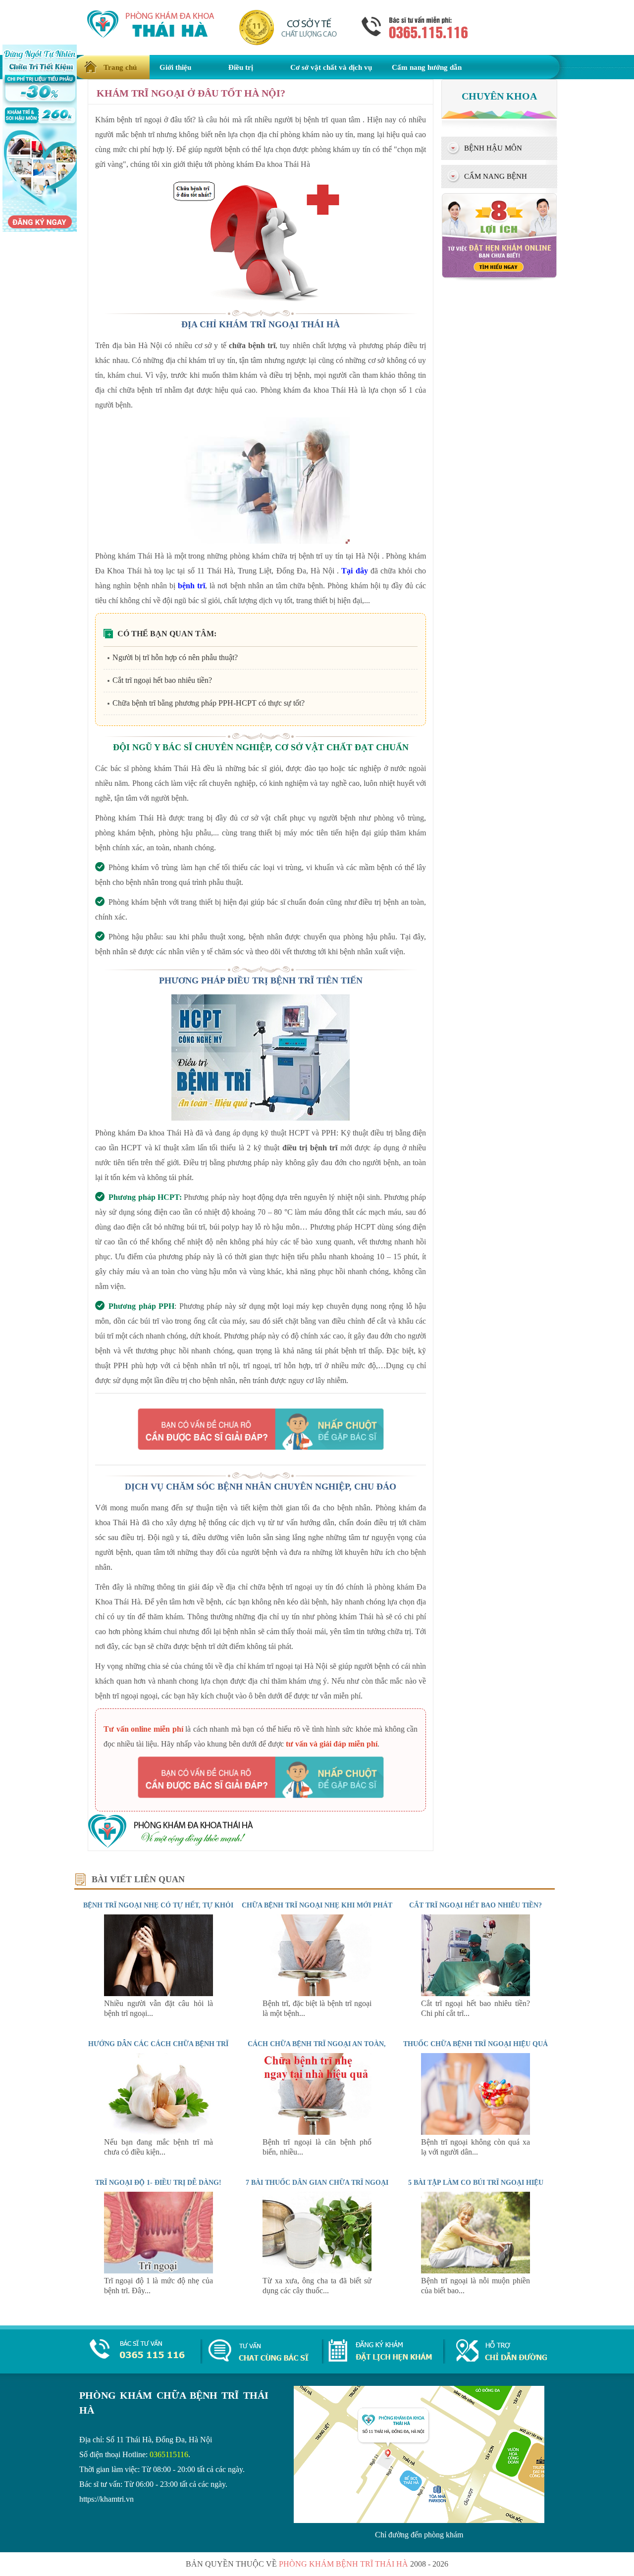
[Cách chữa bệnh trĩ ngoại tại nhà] (317, 2132)
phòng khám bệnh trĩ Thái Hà (343, 2564)
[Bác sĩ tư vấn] (261, 1429)
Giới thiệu (175, 67)
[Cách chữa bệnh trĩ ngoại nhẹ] (317, 1993)
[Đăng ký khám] (380, 2359)
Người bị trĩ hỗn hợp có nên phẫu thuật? (175, 657)
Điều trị (241, 67)
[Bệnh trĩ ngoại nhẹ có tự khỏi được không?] (158, 1993)
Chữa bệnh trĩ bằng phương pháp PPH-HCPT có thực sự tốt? (209, 703)
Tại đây (354, 571)
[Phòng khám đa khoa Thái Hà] (171, 1846)
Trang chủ (120, 67)
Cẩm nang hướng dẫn (427, 67)
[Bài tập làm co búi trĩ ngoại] (475, 2271)
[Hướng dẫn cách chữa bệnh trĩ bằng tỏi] (158, 2132)
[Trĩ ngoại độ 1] (158, 2271)
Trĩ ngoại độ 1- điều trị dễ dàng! (158, 2183)
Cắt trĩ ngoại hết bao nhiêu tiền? (162, 680)
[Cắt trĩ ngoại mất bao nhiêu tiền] (475, 1993)
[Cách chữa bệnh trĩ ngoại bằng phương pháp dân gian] (317, 2271)
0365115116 (169, 2454)
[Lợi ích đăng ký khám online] (499, 279)
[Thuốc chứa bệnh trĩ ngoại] (475, 2132)
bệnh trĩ (191, 586)
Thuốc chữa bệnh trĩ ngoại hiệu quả (475, 2044)
